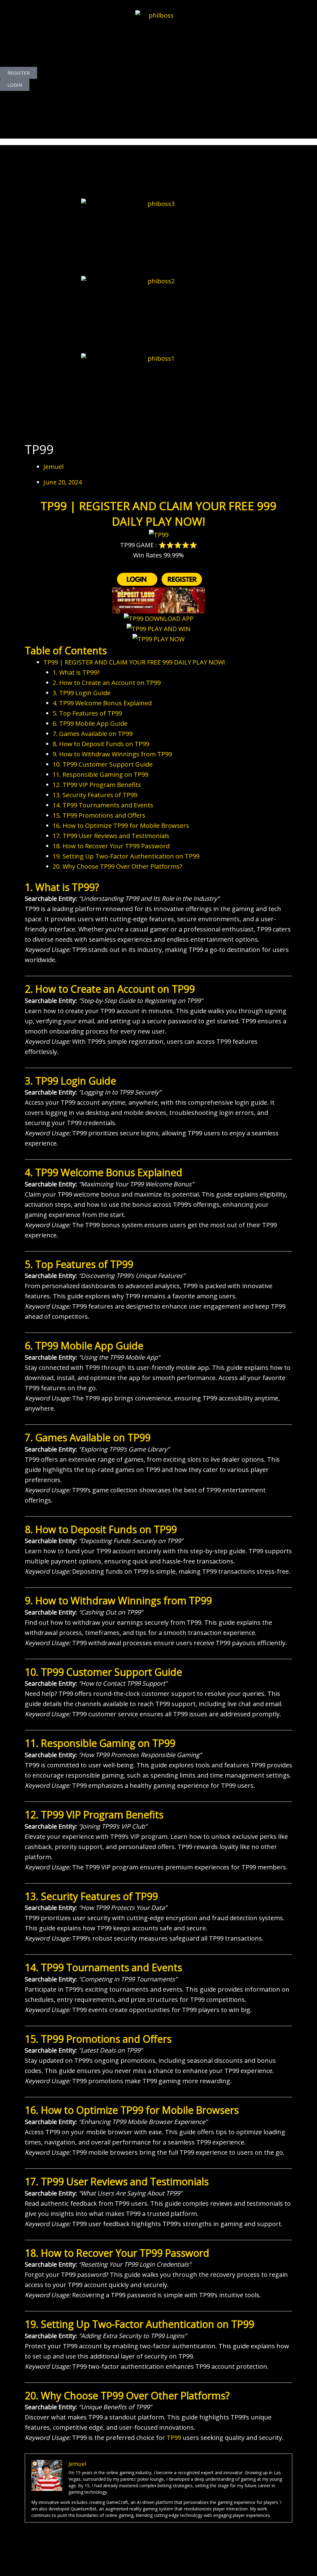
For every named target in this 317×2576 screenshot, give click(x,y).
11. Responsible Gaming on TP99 (100, 774)
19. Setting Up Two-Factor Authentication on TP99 (126, 856)
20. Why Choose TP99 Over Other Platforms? (117, 866)
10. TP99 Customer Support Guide (103, 764)
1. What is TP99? (76, 672)
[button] (158, 124)
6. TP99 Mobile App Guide (90, 723)
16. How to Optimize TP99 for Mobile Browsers (121, 826)
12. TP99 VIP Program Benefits (97, 785)
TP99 (174, 2438)
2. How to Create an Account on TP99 (107, 683)
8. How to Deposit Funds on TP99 (101, 744)
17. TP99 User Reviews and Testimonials (111, 836)
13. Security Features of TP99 (95, 795)
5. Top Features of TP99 (87, 713)
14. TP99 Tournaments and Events (103, 805)
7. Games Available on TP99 (93, 734)
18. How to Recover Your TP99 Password (111, 846)
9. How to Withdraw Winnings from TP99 (112, 754)
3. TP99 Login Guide (82, 693)
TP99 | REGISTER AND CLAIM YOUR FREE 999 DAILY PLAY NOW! (134, 662)
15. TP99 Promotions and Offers (99, 815)
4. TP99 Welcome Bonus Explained (102, 703)
